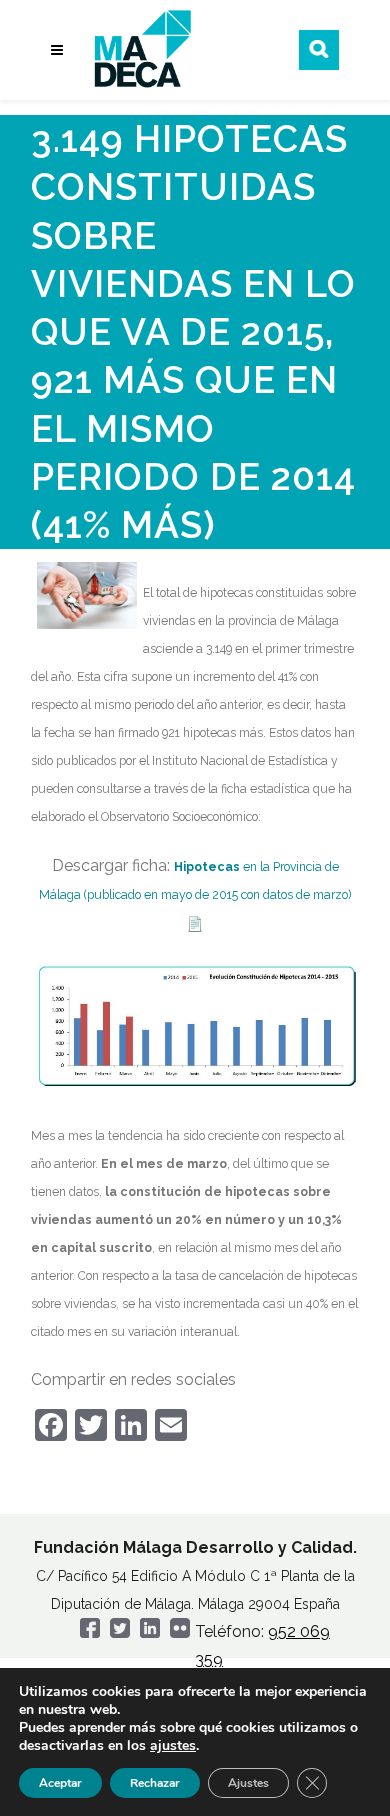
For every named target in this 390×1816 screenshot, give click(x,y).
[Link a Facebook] (90, 1632)
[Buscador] (319, 50)
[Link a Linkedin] (150, 1632)
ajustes (173, 1746)
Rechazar (155, 1783)
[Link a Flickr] (180, 1632)
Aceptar (60, 1783)
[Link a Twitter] (120, 1632)
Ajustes (248, 1783)
